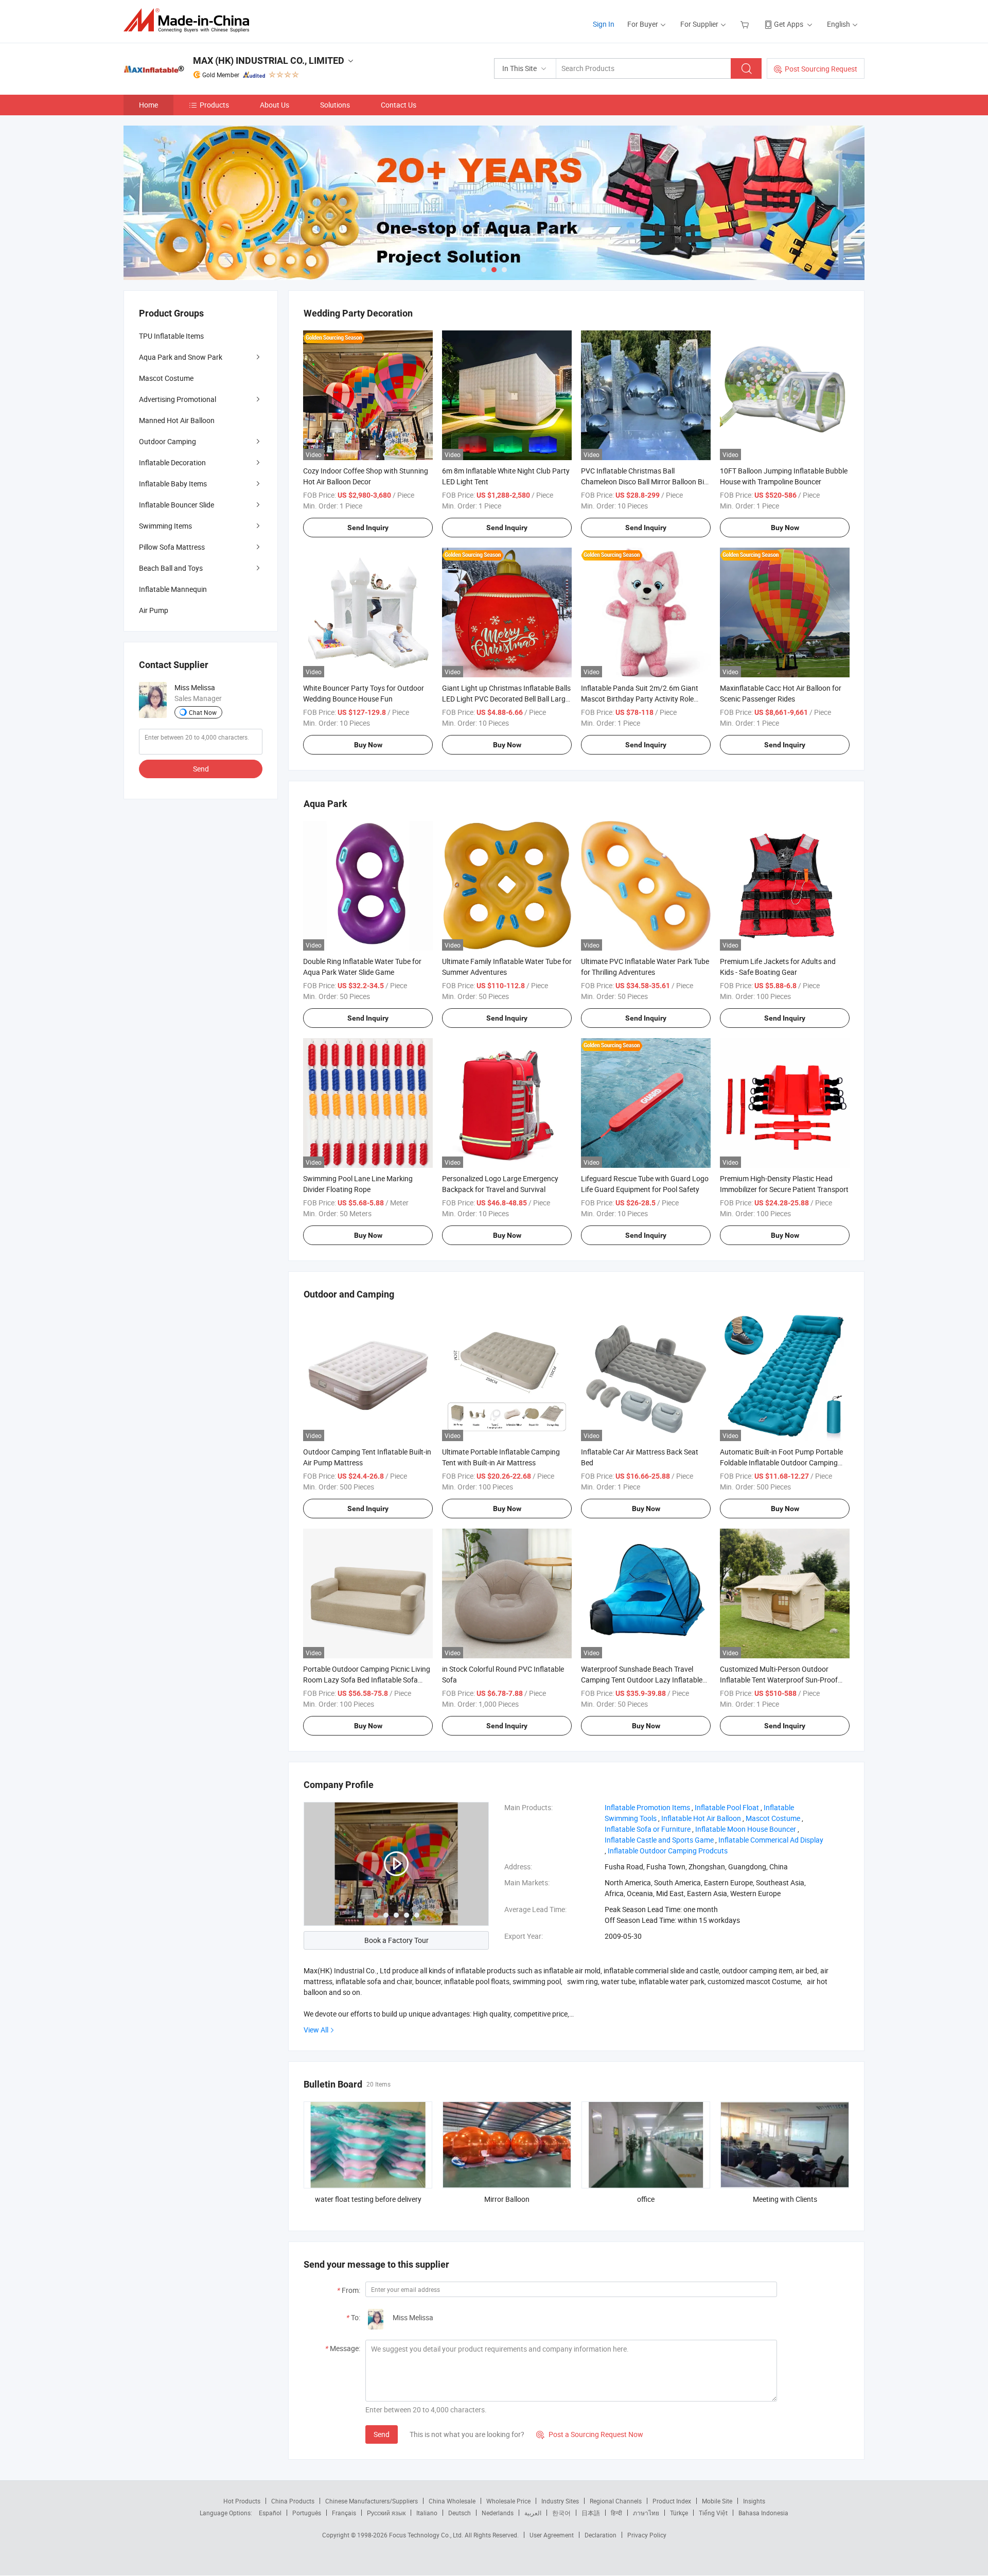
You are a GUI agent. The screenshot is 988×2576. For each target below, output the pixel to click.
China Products (293, 2501)
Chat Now (203, 712)
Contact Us (399, 105)
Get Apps (789, 24)
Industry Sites (560, 2501)
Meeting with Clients (785, 2199)
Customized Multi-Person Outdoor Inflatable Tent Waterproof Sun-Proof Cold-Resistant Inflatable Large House (780, 1680)
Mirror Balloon (507, 2199)
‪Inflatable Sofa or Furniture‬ (648, 1829)
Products (214, 105)
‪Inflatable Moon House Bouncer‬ (746, 1829)
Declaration (601, 2535)
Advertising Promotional (178, 399)
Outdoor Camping (167, 441)
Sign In (604, 24)
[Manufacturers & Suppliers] (190, 20)
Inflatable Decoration (172, 462)
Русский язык (386, 2513)
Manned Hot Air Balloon (177, 420)
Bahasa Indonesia (763, 2513)
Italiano (427, 2513)
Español (270, 2513)
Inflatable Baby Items (173, 484)
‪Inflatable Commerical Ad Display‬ (771, 1840)
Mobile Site (717, 2501)
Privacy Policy (647, 2535)
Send (382, 2434)
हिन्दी (616, 2513)
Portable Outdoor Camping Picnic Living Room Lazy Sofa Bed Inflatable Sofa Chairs (367, 1680)
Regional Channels (616, 2501)
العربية (533, 2513)
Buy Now (785, 528)
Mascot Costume (166, 378)
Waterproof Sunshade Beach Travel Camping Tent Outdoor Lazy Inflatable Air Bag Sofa (642, 1680)
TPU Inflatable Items (171, 336)
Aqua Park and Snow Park (181, 357)
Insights (754, 2501)
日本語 (591, 2513)
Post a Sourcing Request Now (590, 2434)
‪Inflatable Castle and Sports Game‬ (659, 1840)
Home (148, 105)
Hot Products (242, 2501)
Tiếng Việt (713, 2513)
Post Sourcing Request (821, 69)
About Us (275, 105)
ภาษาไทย (646, 2513)
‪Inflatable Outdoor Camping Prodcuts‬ (668, 1851)
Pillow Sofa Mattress (172, 547)
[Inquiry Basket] (746, 24)
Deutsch (460, 2513)
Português (307, 2513)
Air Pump (154, 610)
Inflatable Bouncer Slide (177, 505)
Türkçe (679, 2513)
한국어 (561, 2513)
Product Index (672, 2501)
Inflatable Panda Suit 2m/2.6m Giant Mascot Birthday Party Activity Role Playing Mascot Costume (640, 699)
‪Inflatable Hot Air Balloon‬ (701, 1818)
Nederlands (498, 2513)
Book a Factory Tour (396, 1940)
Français (344, 2513)
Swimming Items (165, 526)
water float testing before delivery (368, 2199)
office (646, 2199)
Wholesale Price (508, 2501)
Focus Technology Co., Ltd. (427, 2535)
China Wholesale (452, 2501)
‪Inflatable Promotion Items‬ (647, 1807)
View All (316, 2030)
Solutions (335, 105)
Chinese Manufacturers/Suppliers (372, 2501)
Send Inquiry (368, 528)
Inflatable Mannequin (173, 589)
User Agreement (552, 2535)
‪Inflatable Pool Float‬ (727, 1807)
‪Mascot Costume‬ (773, 1818)
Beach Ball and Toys (171, 568)
